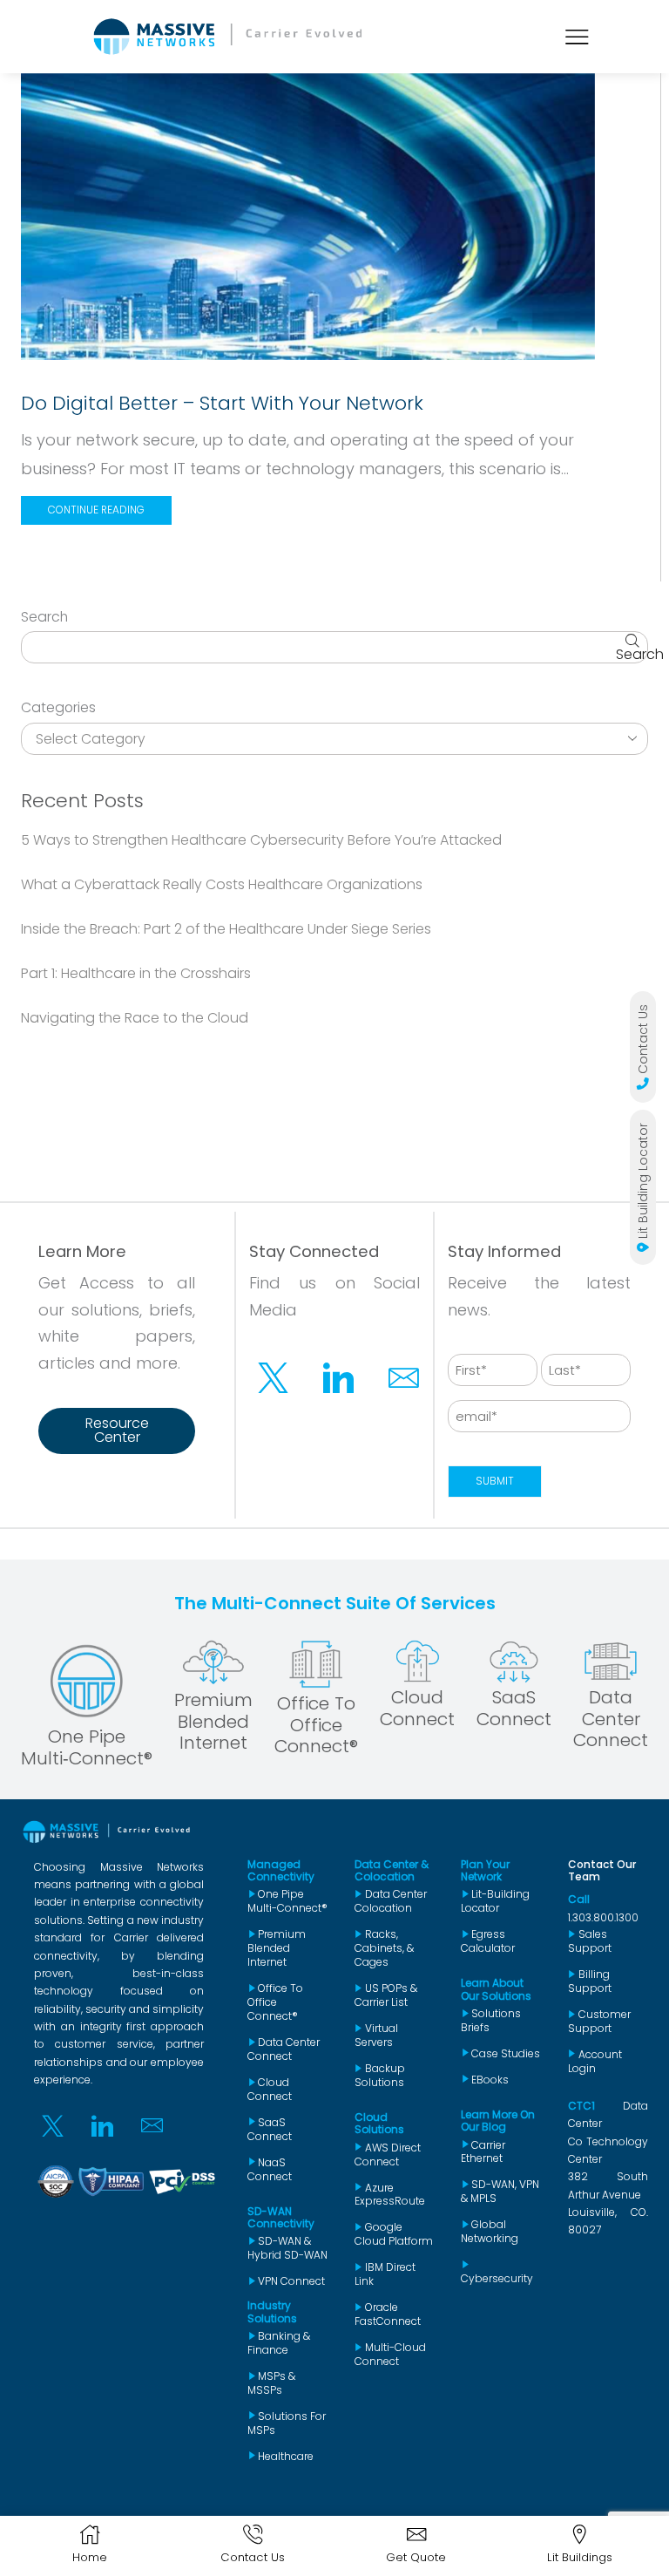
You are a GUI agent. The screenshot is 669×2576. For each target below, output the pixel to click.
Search (44, 617)
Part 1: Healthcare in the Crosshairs (136, 973)
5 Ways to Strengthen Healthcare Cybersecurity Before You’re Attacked (261, 840)
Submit (495, 1481)
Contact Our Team (602, 1870)
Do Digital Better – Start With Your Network (222, 403)
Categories (58, 708)
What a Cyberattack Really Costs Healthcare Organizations (222, 884)
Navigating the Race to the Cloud (135, 1018)
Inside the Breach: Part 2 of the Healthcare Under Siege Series (226, 929)
